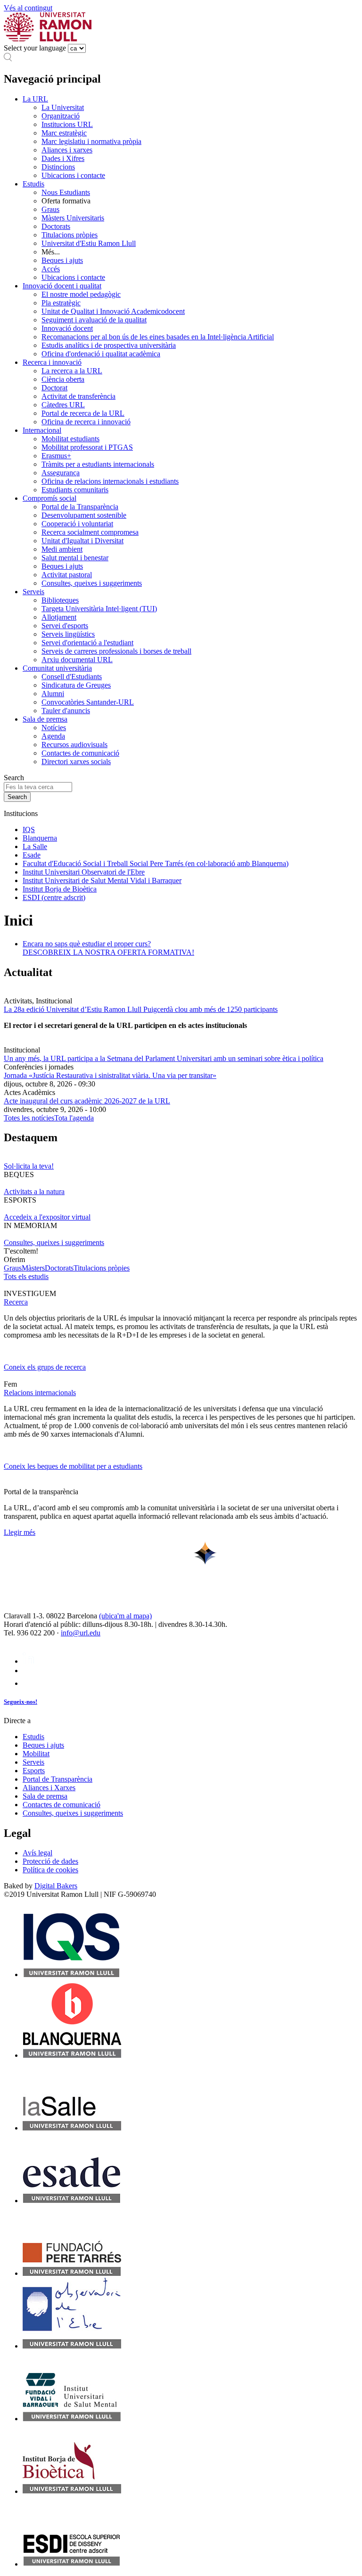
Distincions (58, 167)
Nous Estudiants (66, 192)
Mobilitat (36, 1754)
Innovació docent (67, 328)
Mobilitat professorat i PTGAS (87, 447)
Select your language (35, 48)
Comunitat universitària (57, 668)
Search (14, 778)
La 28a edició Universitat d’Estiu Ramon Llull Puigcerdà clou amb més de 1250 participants (141, 1009)
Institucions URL (67, 124)
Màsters (33, 1268)
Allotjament (59, 617)
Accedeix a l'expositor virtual (47, 1217)
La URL (35, 99)
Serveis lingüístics (68, 634)
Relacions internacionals (40, 1393)
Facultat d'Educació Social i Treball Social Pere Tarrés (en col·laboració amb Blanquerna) (156, 863)
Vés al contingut (28, 8)
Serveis (33, 592)
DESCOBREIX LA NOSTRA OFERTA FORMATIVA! (108, 952)
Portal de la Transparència (80, 507)
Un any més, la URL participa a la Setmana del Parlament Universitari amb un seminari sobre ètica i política (164, 1058)
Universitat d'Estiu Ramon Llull (89, 243)
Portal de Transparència (58, 1779)
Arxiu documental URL (77, 660)
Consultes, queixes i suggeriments (92, 583)
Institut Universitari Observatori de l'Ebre (84, 872)
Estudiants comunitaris (75, 490)
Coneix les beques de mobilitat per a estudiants (73, 1466)
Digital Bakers (56, 1886)
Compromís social (49, 498)
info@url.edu (81, 1633)
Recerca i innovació (52, 362)
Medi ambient (62, 549)
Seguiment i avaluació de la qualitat (94, 320)
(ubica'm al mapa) (125, 1616)
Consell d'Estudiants (72, 677)
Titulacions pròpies (70, 235)
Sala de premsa (45, 719)
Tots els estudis (26, 1276)
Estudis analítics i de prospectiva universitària (109, 345)
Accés (51, 269)
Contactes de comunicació (80, 753)
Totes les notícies (29, 1118)
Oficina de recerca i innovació (86, 422)
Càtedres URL (63, 405)
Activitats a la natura (34, 1191)
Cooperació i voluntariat (77, 524)
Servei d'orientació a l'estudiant (87, 643)
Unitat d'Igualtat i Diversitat (82, 541)
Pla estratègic (61, 303)
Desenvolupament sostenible (84, 515)
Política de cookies (50, 1870)
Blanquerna (40, 838)
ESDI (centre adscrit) (54, 897)
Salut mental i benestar (75, 558)
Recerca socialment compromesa (90, 532)
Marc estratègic (64, 133)
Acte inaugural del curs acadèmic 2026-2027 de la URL (87, 1101)
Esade (32, 855)
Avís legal (37, 1853)
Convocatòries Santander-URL (88, 702)
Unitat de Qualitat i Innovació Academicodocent (113, 311)
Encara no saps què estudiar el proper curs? (87, 944)
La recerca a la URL (72, 371)
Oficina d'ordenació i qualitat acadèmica (101, 354)
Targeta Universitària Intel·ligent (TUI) (99, 609)
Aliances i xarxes (67, 150)
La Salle (35, 846)
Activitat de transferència (78, 396)
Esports (34, 1771)
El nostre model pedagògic (81, 294)
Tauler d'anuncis (66, 711)
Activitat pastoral (67, 575)
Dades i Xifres (63, 158)
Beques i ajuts (62, 260)
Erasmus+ (56, 456)
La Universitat (63, 107)
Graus (50, 209)
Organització (61, 116)
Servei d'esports (65, 626)
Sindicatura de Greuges (76, 685)
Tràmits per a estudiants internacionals (98, 464)
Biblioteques (60, 600)
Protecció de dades (50, 1861)
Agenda (53, 736)
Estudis (33, 184)
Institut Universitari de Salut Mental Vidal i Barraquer (102, 880)
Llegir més (20, 1532)
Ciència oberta (63, 379)
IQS (29, 829)
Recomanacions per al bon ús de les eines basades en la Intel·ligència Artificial (158, 337)
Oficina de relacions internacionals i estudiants (110, 481)
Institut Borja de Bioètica (60, 889)
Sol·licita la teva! (29, 1166)
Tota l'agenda (74, 1118)
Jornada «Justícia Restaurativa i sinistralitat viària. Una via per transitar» (110, 1075)
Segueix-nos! (21, 1702)
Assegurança (61, 473)
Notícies (54, 728)
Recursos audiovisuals (74, 745)
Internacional (42, 430)
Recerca (16, 1302)
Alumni (53, 694)
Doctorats (56, 226)
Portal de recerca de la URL (83, 413)
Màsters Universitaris (73, 218)
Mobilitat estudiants (70, 439)
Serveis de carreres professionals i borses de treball (116, 651)
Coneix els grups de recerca (45, 1367)
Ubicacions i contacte (73, 175)
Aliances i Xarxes (49, 1788)
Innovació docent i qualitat (62, 286)
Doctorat (54, 388)
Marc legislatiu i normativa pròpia (91, 141)
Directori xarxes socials (76, 762)
